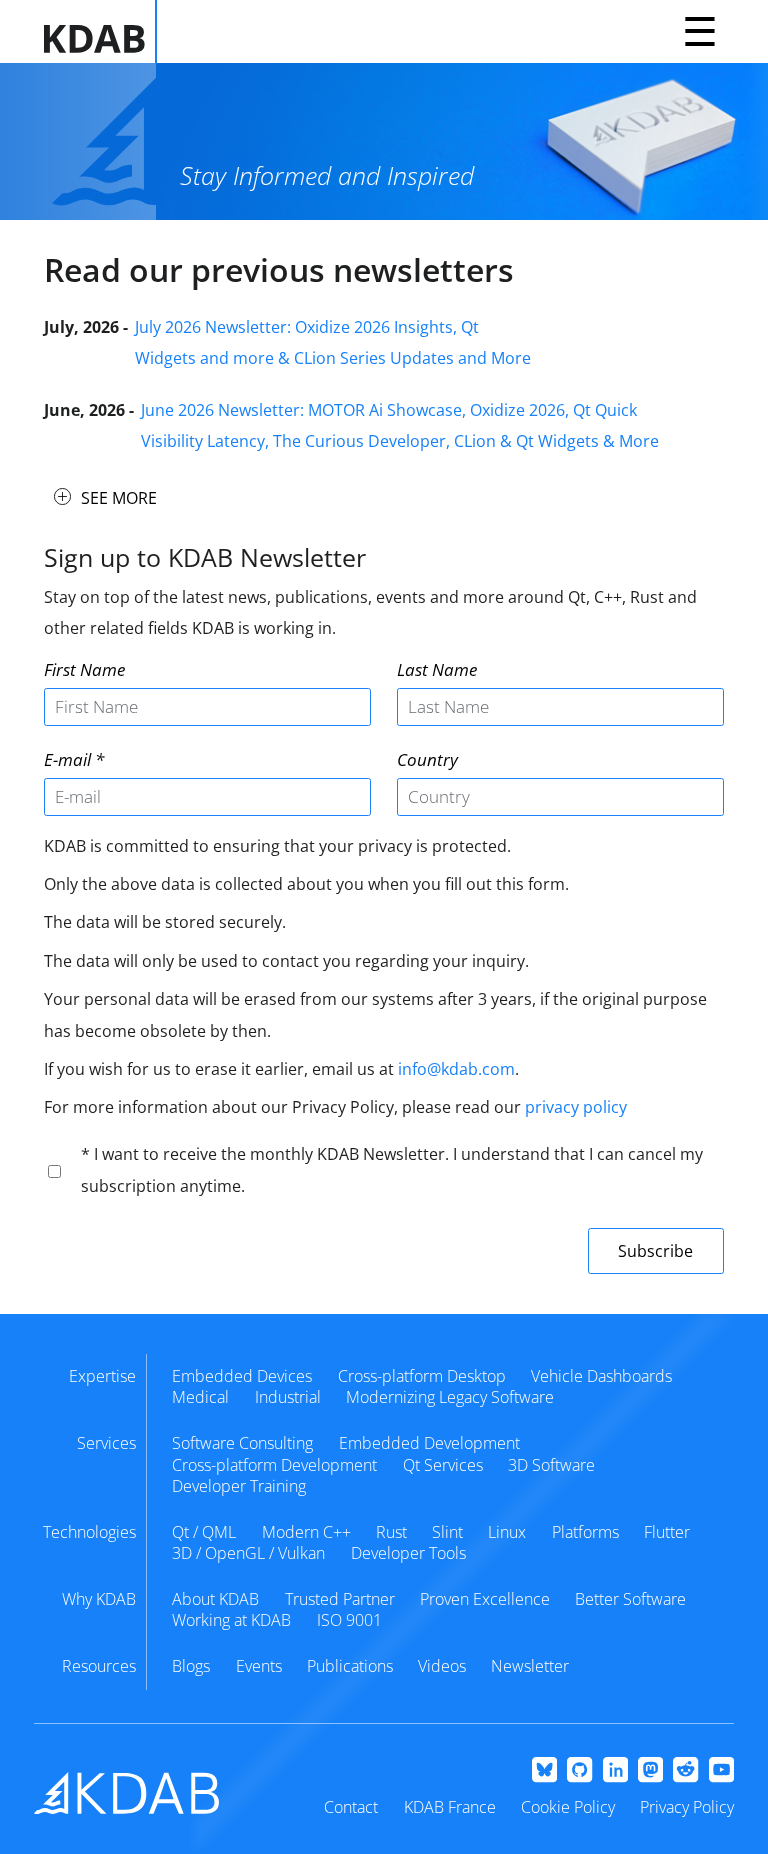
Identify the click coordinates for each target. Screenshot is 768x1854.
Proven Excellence (485, 1599)
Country (427, 759)
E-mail (67, 759)
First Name (84, 669)
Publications (350, 1666)
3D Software (551, 1465)
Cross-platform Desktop (422, 1376)
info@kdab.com (456, 1069)
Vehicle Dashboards (601, 1376)
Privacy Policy (687, 1807)
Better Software (630, 1599)
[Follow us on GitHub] (579, 1771)
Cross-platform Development (274, 1465)
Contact (351, 1807)
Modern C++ (306, 1532)
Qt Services (443, 1465)
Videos (442, 1666)
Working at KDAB (231, 1620)
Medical (200, 1397)
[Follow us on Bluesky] (544, 1771)
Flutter (667, 1532)
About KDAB (215, 1599)
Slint (447, 1532)
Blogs (191, 1666)
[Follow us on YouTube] (721, 1771)
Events (259, 1666)
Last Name (437, 669)
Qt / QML (204, 1532)
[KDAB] (100, 31)
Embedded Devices (242, 1376)
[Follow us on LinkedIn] (615, 1771)
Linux (507, 1532)
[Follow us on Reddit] (685, 1771)
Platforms (585, 1532)
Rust (391, 1532)
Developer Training (239, 1486)
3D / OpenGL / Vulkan (248, 1553)
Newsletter (530, 1666)
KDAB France (450, 1807)
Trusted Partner (340, 1599)
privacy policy (576, 1107)
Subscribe (655, 1251)
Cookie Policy (568, 1807)
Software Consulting (242, 1443)
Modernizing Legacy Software (450, 1397)
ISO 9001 (349, 1620)
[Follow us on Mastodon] (650, 1771)
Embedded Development (429, 1443)
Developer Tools (408, 1553)
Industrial (288, 1397)
